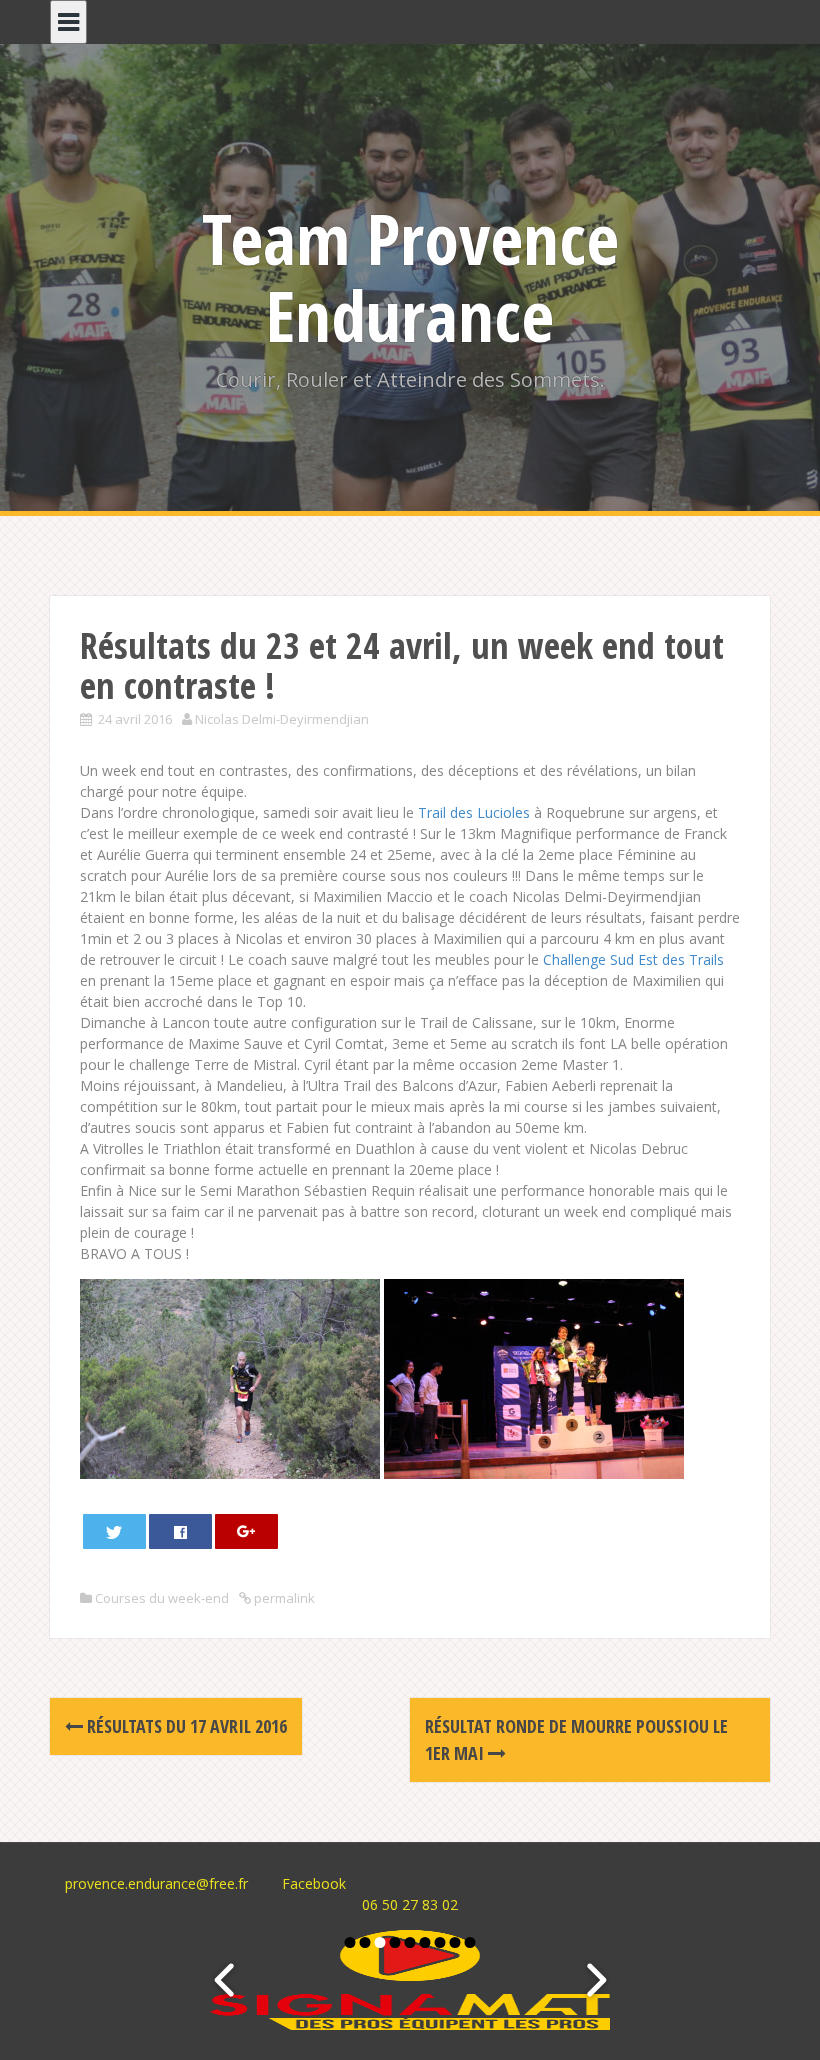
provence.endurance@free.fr (156, 1883)
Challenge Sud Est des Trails (633, 959)
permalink (283, 1598)
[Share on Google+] (247, 1531)
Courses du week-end (162, 1598)
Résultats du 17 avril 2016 (185, 1726)
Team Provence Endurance (410, 276)
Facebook (314, 1883)
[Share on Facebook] (181, 1531)
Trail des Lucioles (474, 812)
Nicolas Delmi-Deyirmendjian (282, 719)
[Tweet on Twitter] (115, 1531)
